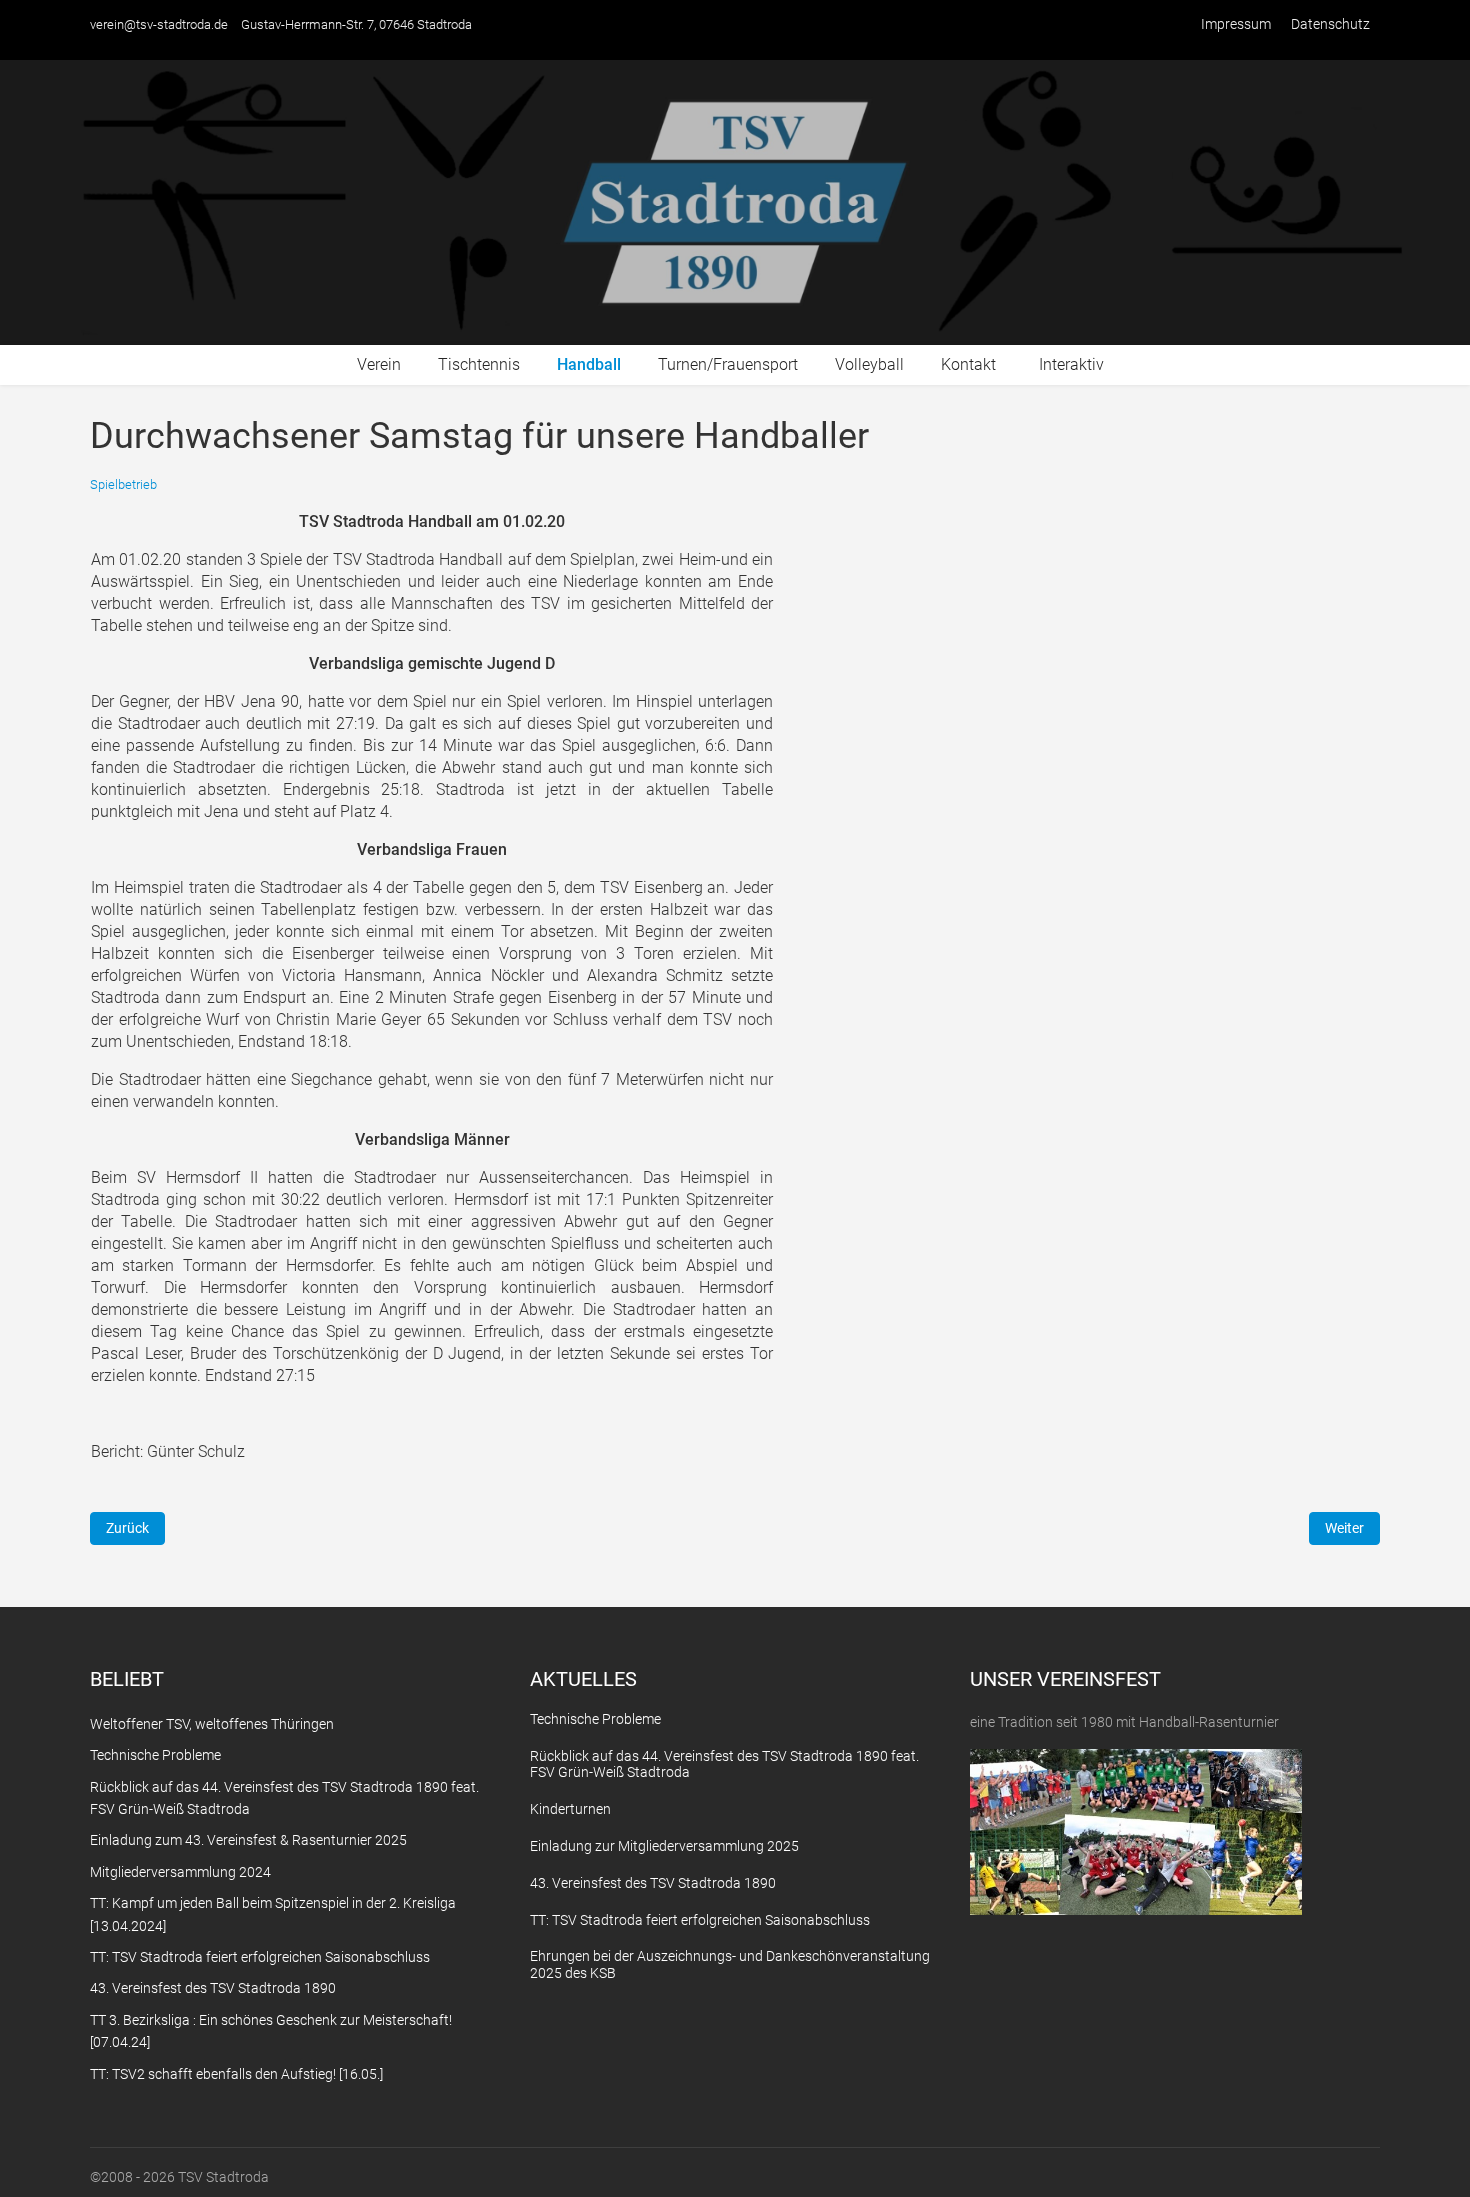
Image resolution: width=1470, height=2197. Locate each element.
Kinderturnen (570, 1809)
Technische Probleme (595, 1719)
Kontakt (968, 364)
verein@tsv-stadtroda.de (159, 24)
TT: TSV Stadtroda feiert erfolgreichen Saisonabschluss (700, 1920)
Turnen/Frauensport (728, 364)
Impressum (1236, 24)
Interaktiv (1071, 364)
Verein (379, 364)
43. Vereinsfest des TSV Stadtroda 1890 (653, 1883)
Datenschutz (1330, 24)
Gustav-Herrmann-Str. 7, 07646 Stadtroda (356, 24)
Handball (589, 364)
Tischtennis (479, 364)
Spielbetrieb (123, 484)
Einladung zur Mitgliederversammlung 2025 (664, 1846)
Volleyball (869, 364)
